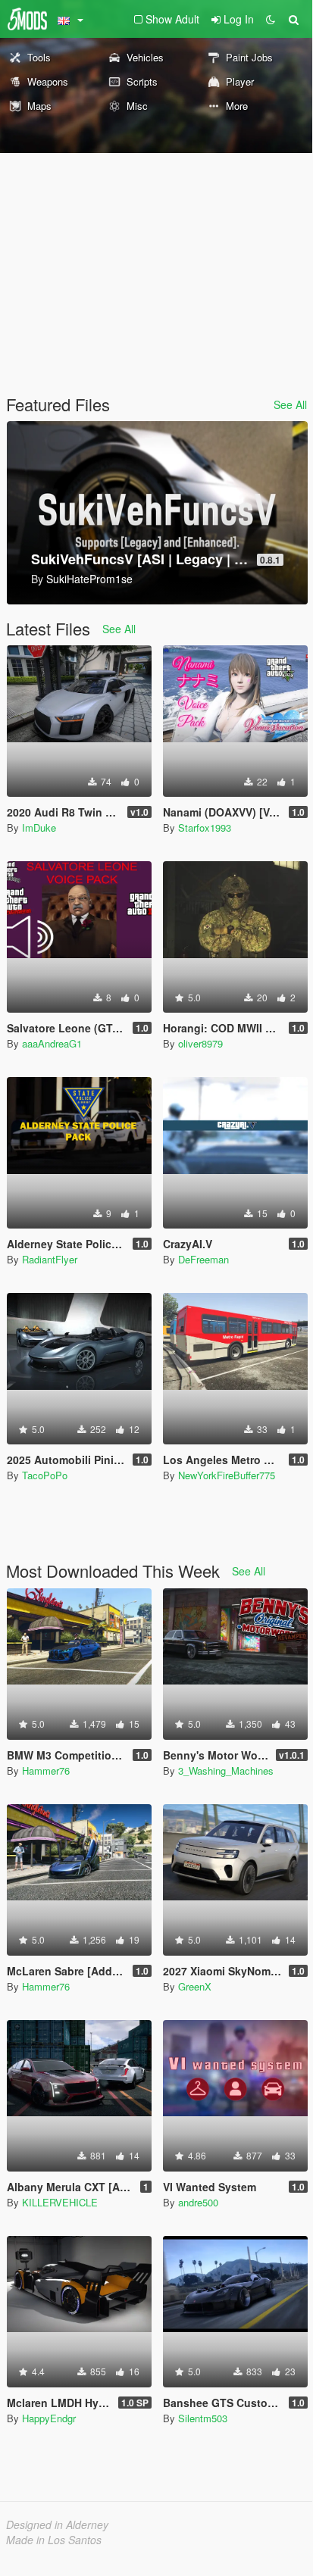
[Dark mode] (271, 19)
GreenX (195, 1986)
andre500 (198, 2202)
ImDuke (39, 827)
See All (290, 404)
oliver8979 (200, 1043)
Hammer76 (46, 1770)
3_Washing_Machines (226, 1770)
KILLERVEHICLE (60, 2202)
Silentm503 (203, 2418)
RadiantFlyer (50, 1259)
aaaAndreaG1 (52, 1043)
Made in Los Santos (54, 2540)
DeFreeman (203, 1259)
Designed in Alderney (57, 2524)
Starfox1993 (205, 827)
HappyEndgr (49, 2418)
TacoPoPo (45, 1475)
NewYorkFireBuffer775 (227, 1475)
